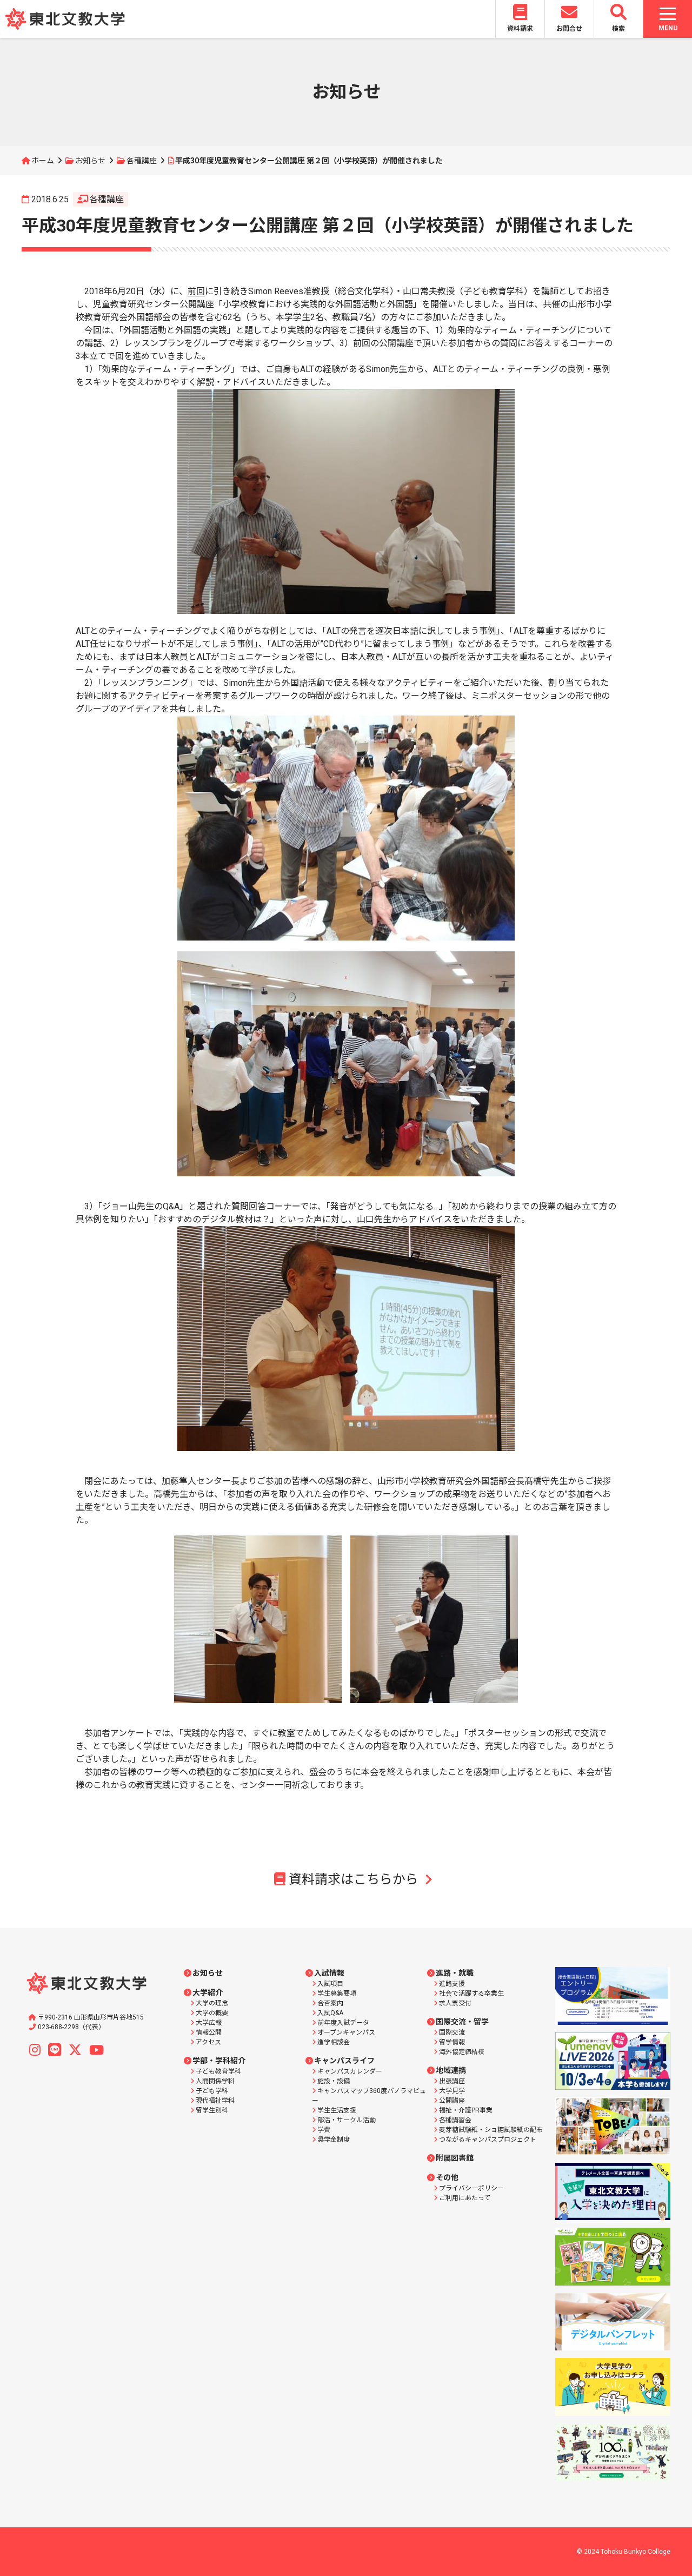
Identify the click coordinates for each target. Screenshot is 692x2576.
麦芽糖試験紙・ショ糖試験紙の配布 (491, 2130)
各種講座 (142, 161)
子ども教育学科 (218, 2071)
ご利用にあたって (465, 2198)
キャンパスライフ (344, 2061)
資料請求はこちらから (354, 1879)
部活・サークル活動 (347, 2120)
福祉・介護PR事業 (466, 2110)
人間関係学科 (215, 2081)
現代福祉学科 (215, 2101)
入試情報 (329, 1973)
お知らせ (90, 161)
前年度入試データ (343, 2023)
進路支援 (452, 1984)
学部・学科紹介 (219, 2061)
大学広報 (209, 2023)
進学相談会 (334, 2042)
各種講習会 (455, 2120)
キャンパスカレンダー (350, 2071)
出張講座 (452, 2081)
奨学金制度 (334, 2140)
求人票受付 (455, 2003)
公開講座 (452, 2101)
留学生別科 (212, 2110)
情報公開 (209, 2032)
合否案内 (330, 2003)
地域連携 (451, 2070)
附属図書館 (455, 2158)
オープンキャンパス (346, 2032)
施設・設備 (334, 2081)
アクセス (208, 2042)
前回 (196, 291)
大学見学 (452, 2091)
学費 (324, 2130)
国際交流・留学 (462, 2022)
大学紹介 (208, 1992)
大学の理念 (212, 2003)
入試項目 (330, 1984)
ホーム (43, 161)
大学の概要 (212, 2013)
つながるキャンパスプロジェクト (488, 2140)
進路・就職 (455, 1973)
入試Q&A (330, 2013)
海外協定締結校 (462, 2052)
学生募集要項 (337, 1994)
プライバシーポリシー (471, 2188)
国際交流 (452, 2032)
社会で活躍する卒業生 (471, 1994)
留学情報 (452, 2042)
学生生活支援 (337, 2110)
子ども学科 (212, 2091)
